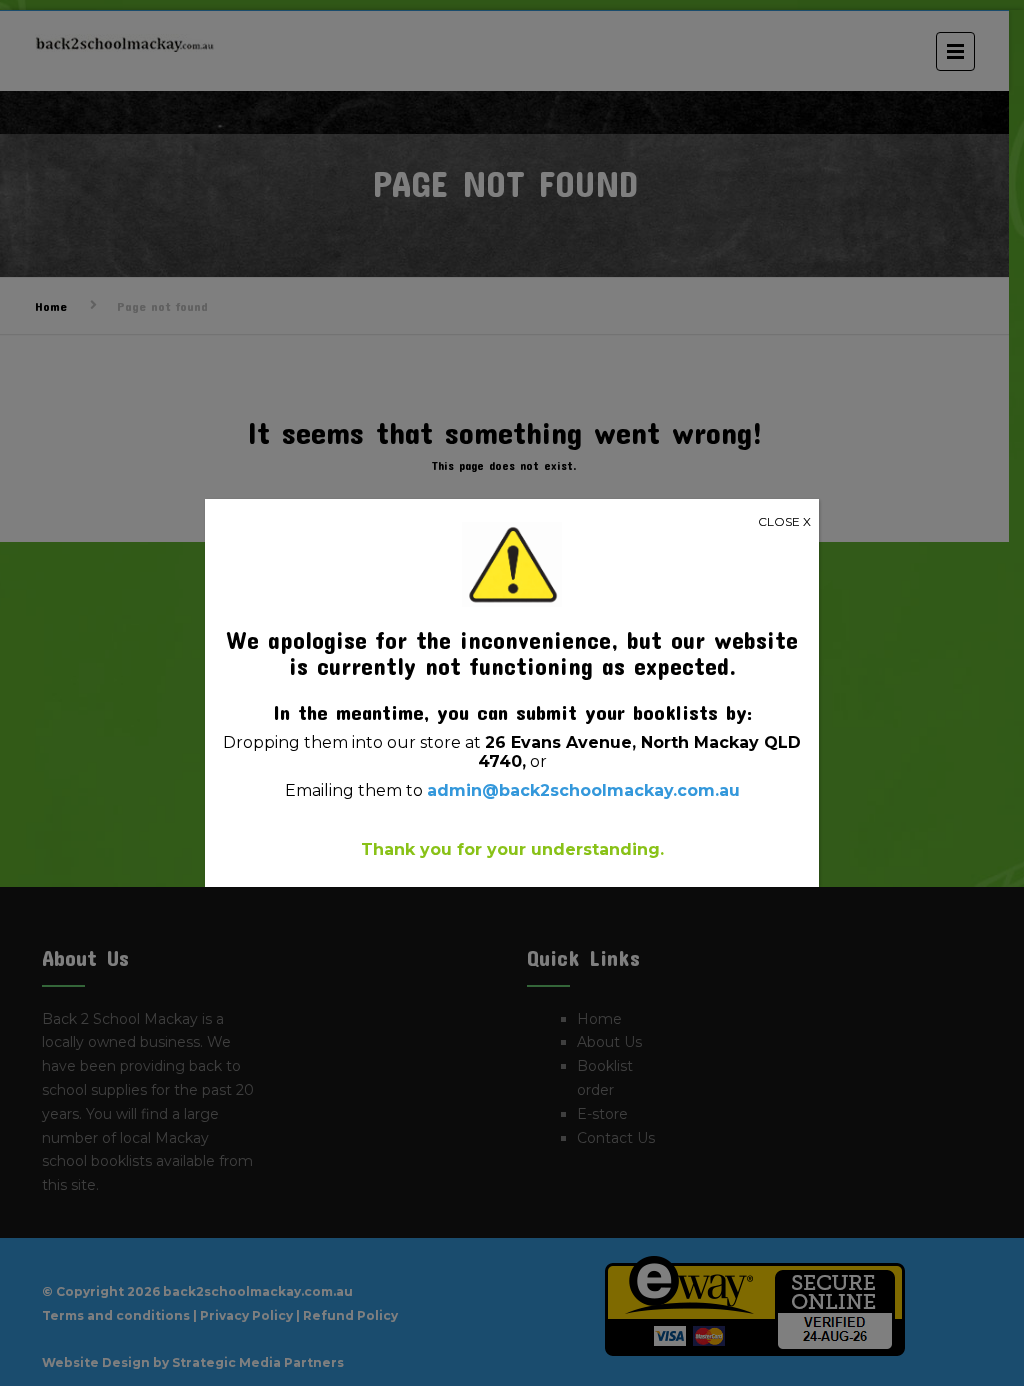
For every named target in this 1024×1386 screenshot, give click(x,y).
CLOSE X (784, 521)
